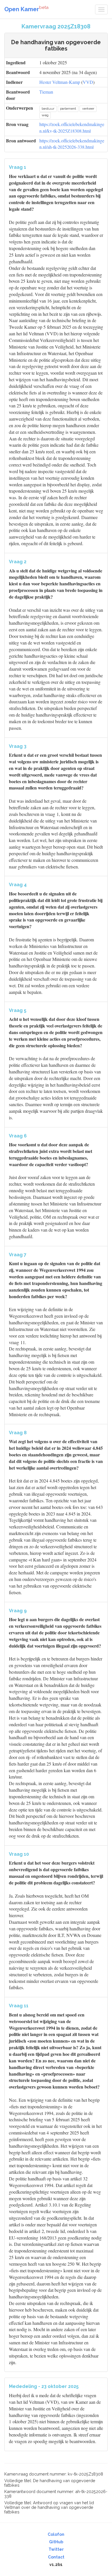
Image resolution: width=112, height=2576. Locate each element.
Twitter (56, 2549)
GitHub (56, 2542)
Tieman (46, 92)
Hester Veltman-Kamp (60, 82)
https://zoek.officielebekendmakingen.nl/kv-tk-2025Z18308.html (72, 127)
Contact (56, 2557)
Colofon (56, 2534)
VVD (88, 82)
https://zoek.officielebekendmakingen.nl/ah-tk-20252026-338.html (72, 144)
